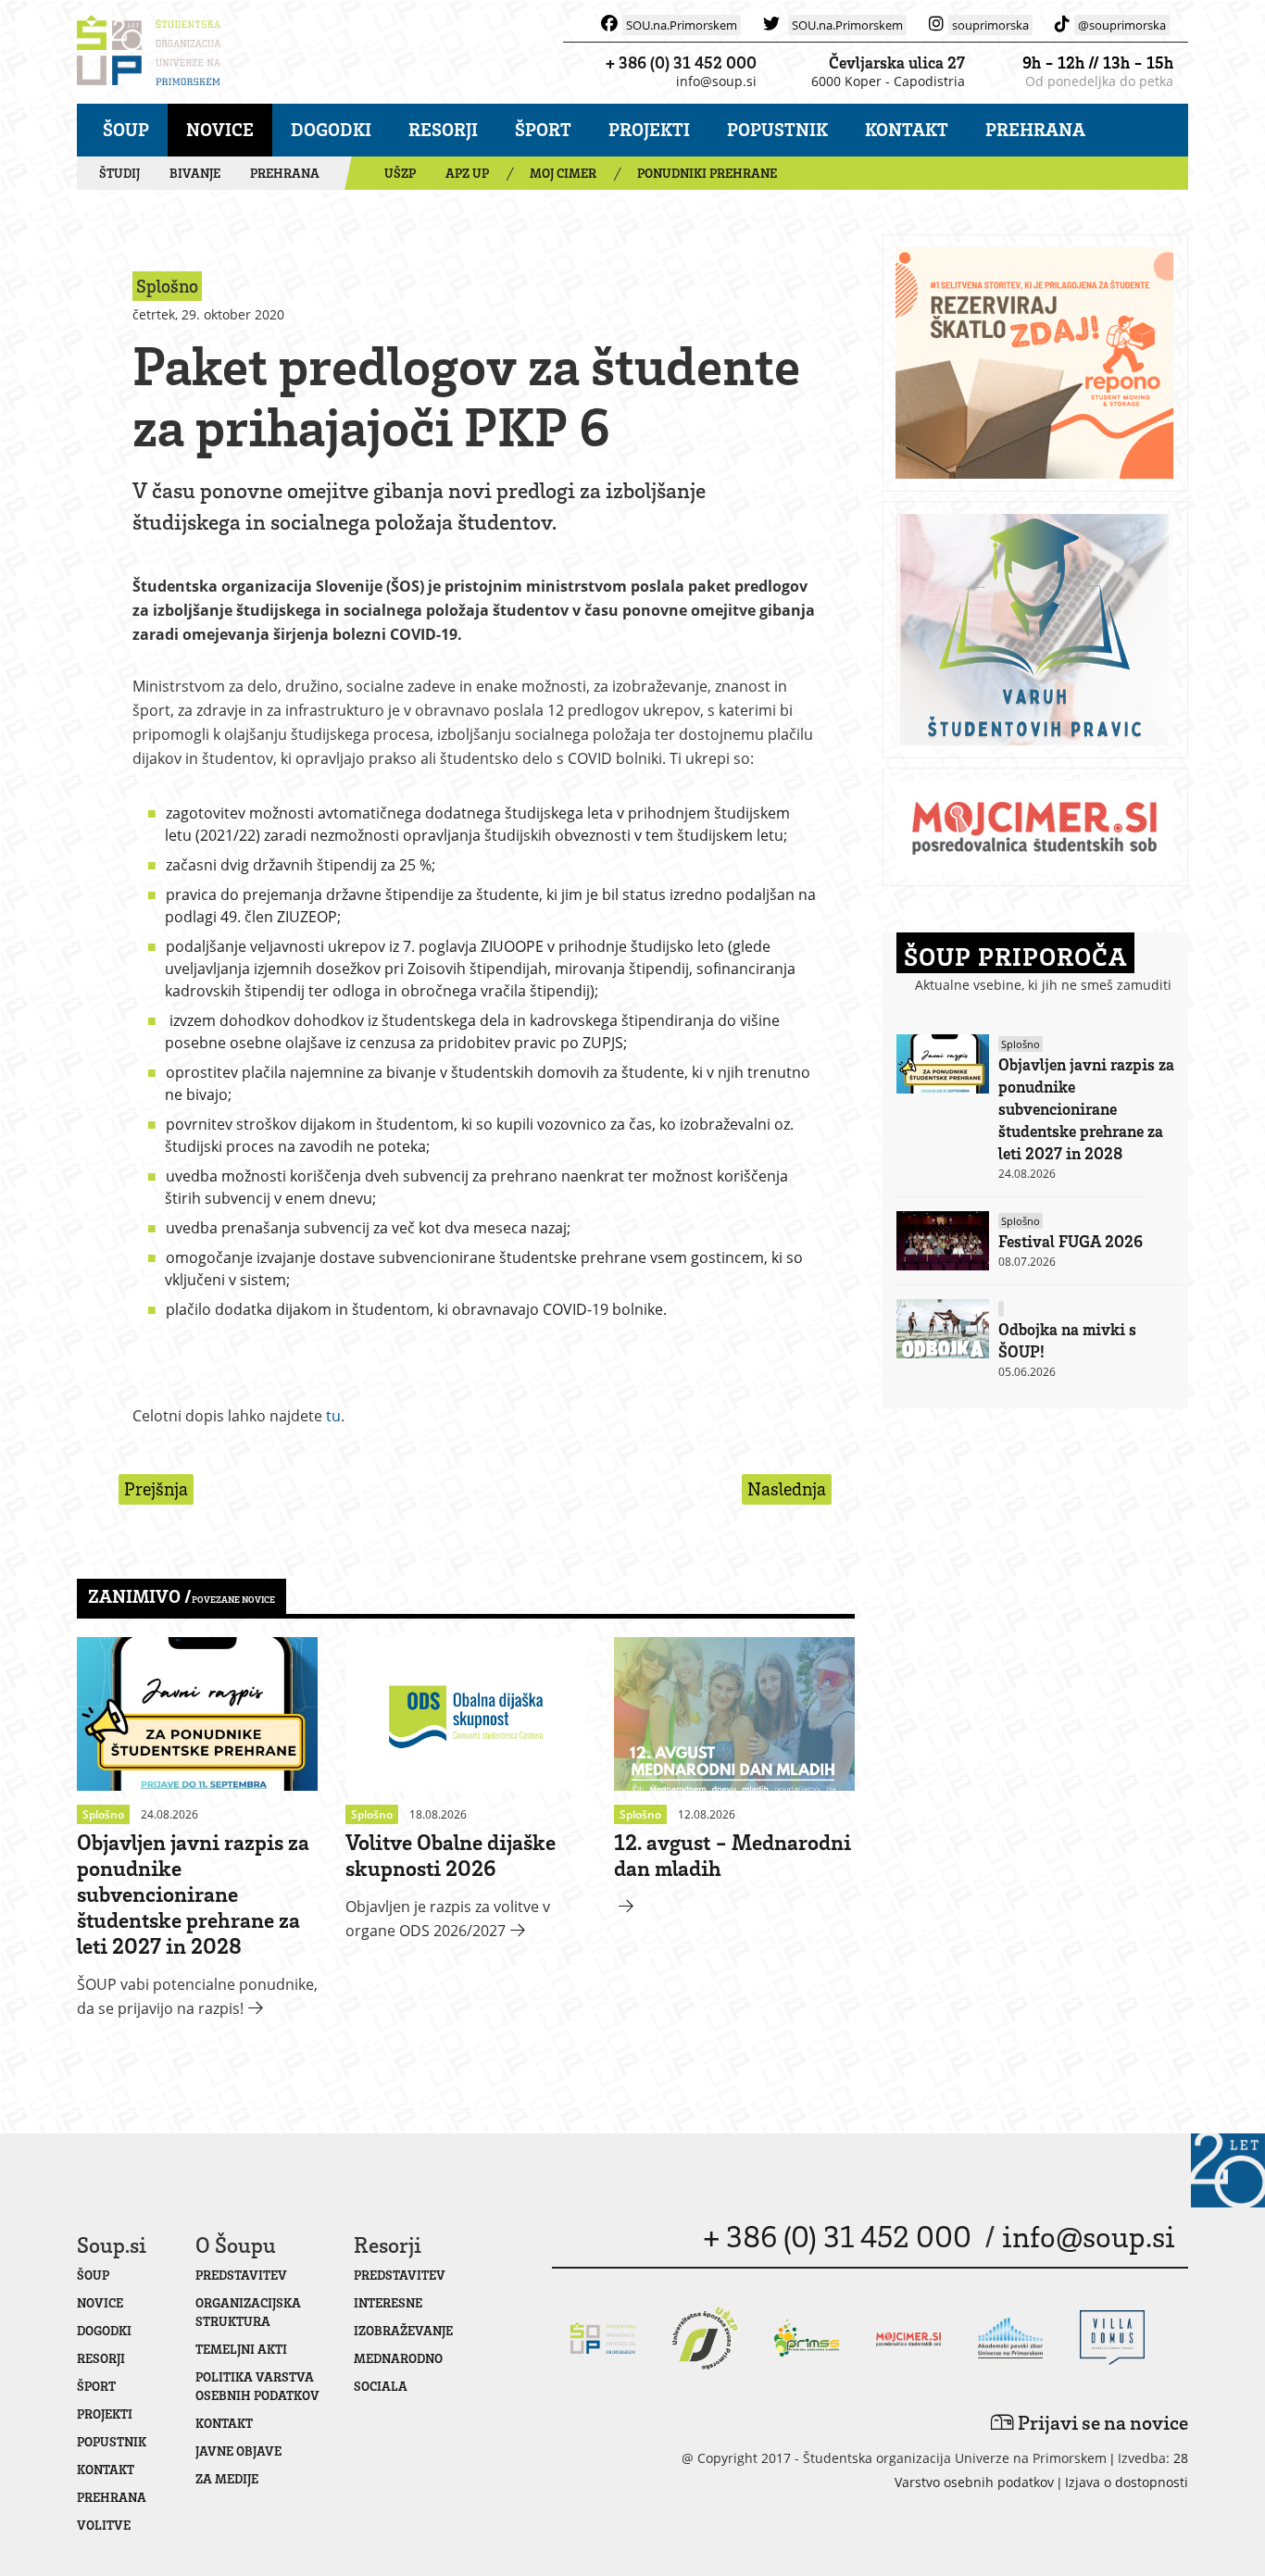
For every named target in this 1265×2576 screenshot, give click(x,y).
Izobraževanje (403, 2330)
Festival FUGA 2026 (1071, 1241)
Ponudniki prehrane (707, 173)
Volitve (104, 2525)
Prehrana (1035, 129)
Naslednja (787, 1488)
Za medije (227, 2478)
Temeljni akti (241, 2349)
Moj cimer (563, 173)
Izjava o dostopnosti (1127, 2482)
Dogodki (331, 129)
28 (1181, 2458)
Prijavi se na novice (1101, 2422)
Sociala (381, 2386)
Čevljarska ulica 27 (897, 62)
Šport (543, 129)
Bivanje (195, 173)
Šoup (126, 129)
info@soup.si (716, 81)
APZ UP (467, 173)
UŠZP (400, 173)
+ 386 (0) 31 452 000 (681, 62)
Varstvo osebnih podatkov (974, 2482)
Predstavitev (241, 2275)
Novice (220, 129)
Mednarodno (398, 2358)
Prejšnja (156, 1488)
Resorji (443, 129)
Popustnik (777, 129)
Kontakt (907, 129)
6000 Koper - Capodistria (888, 81)
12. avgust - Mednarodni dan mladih (733, 1854)
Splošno (1021, 1044)
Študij (119, 173)
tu (333, 1416)
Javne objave (238, 2451)
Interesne (388, 2302)
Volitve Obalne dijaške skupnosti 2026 (451, 1854)
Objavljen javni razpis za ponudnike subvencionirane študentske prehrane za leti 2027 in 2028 (193, 1893)
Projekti (649, 129)
